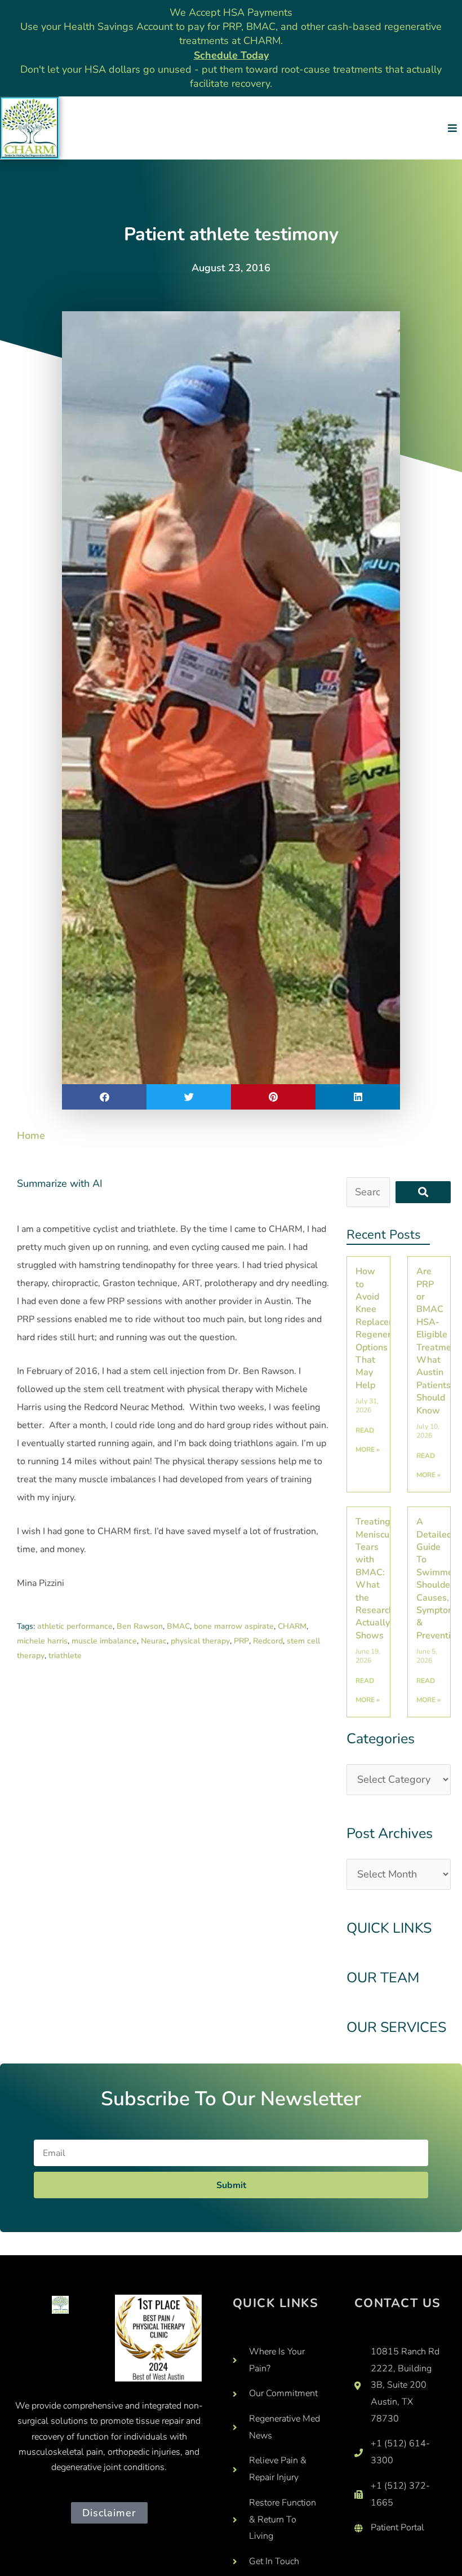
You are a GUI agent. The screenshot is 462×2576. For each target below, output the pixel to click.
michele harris (42, 1641)
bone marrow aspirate (234, 1626)
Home (31, 1135)
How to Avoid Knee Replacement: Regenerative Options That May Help (384, 1328)
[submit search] (423, 1192)
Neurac (154, 1641)
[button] (452, 128)
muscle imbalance (104, 1641)
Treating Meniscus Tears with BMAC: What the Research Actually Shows (375, 1579)
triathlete (65, 1656)
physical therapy (200, 1641)
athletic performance (75, 1626)
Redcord (268, 1641)
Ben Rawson (140, 1626)
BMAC (178, 1626)
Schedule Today (231, 55)
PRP (241, 1641)
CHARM (292, 1626)
